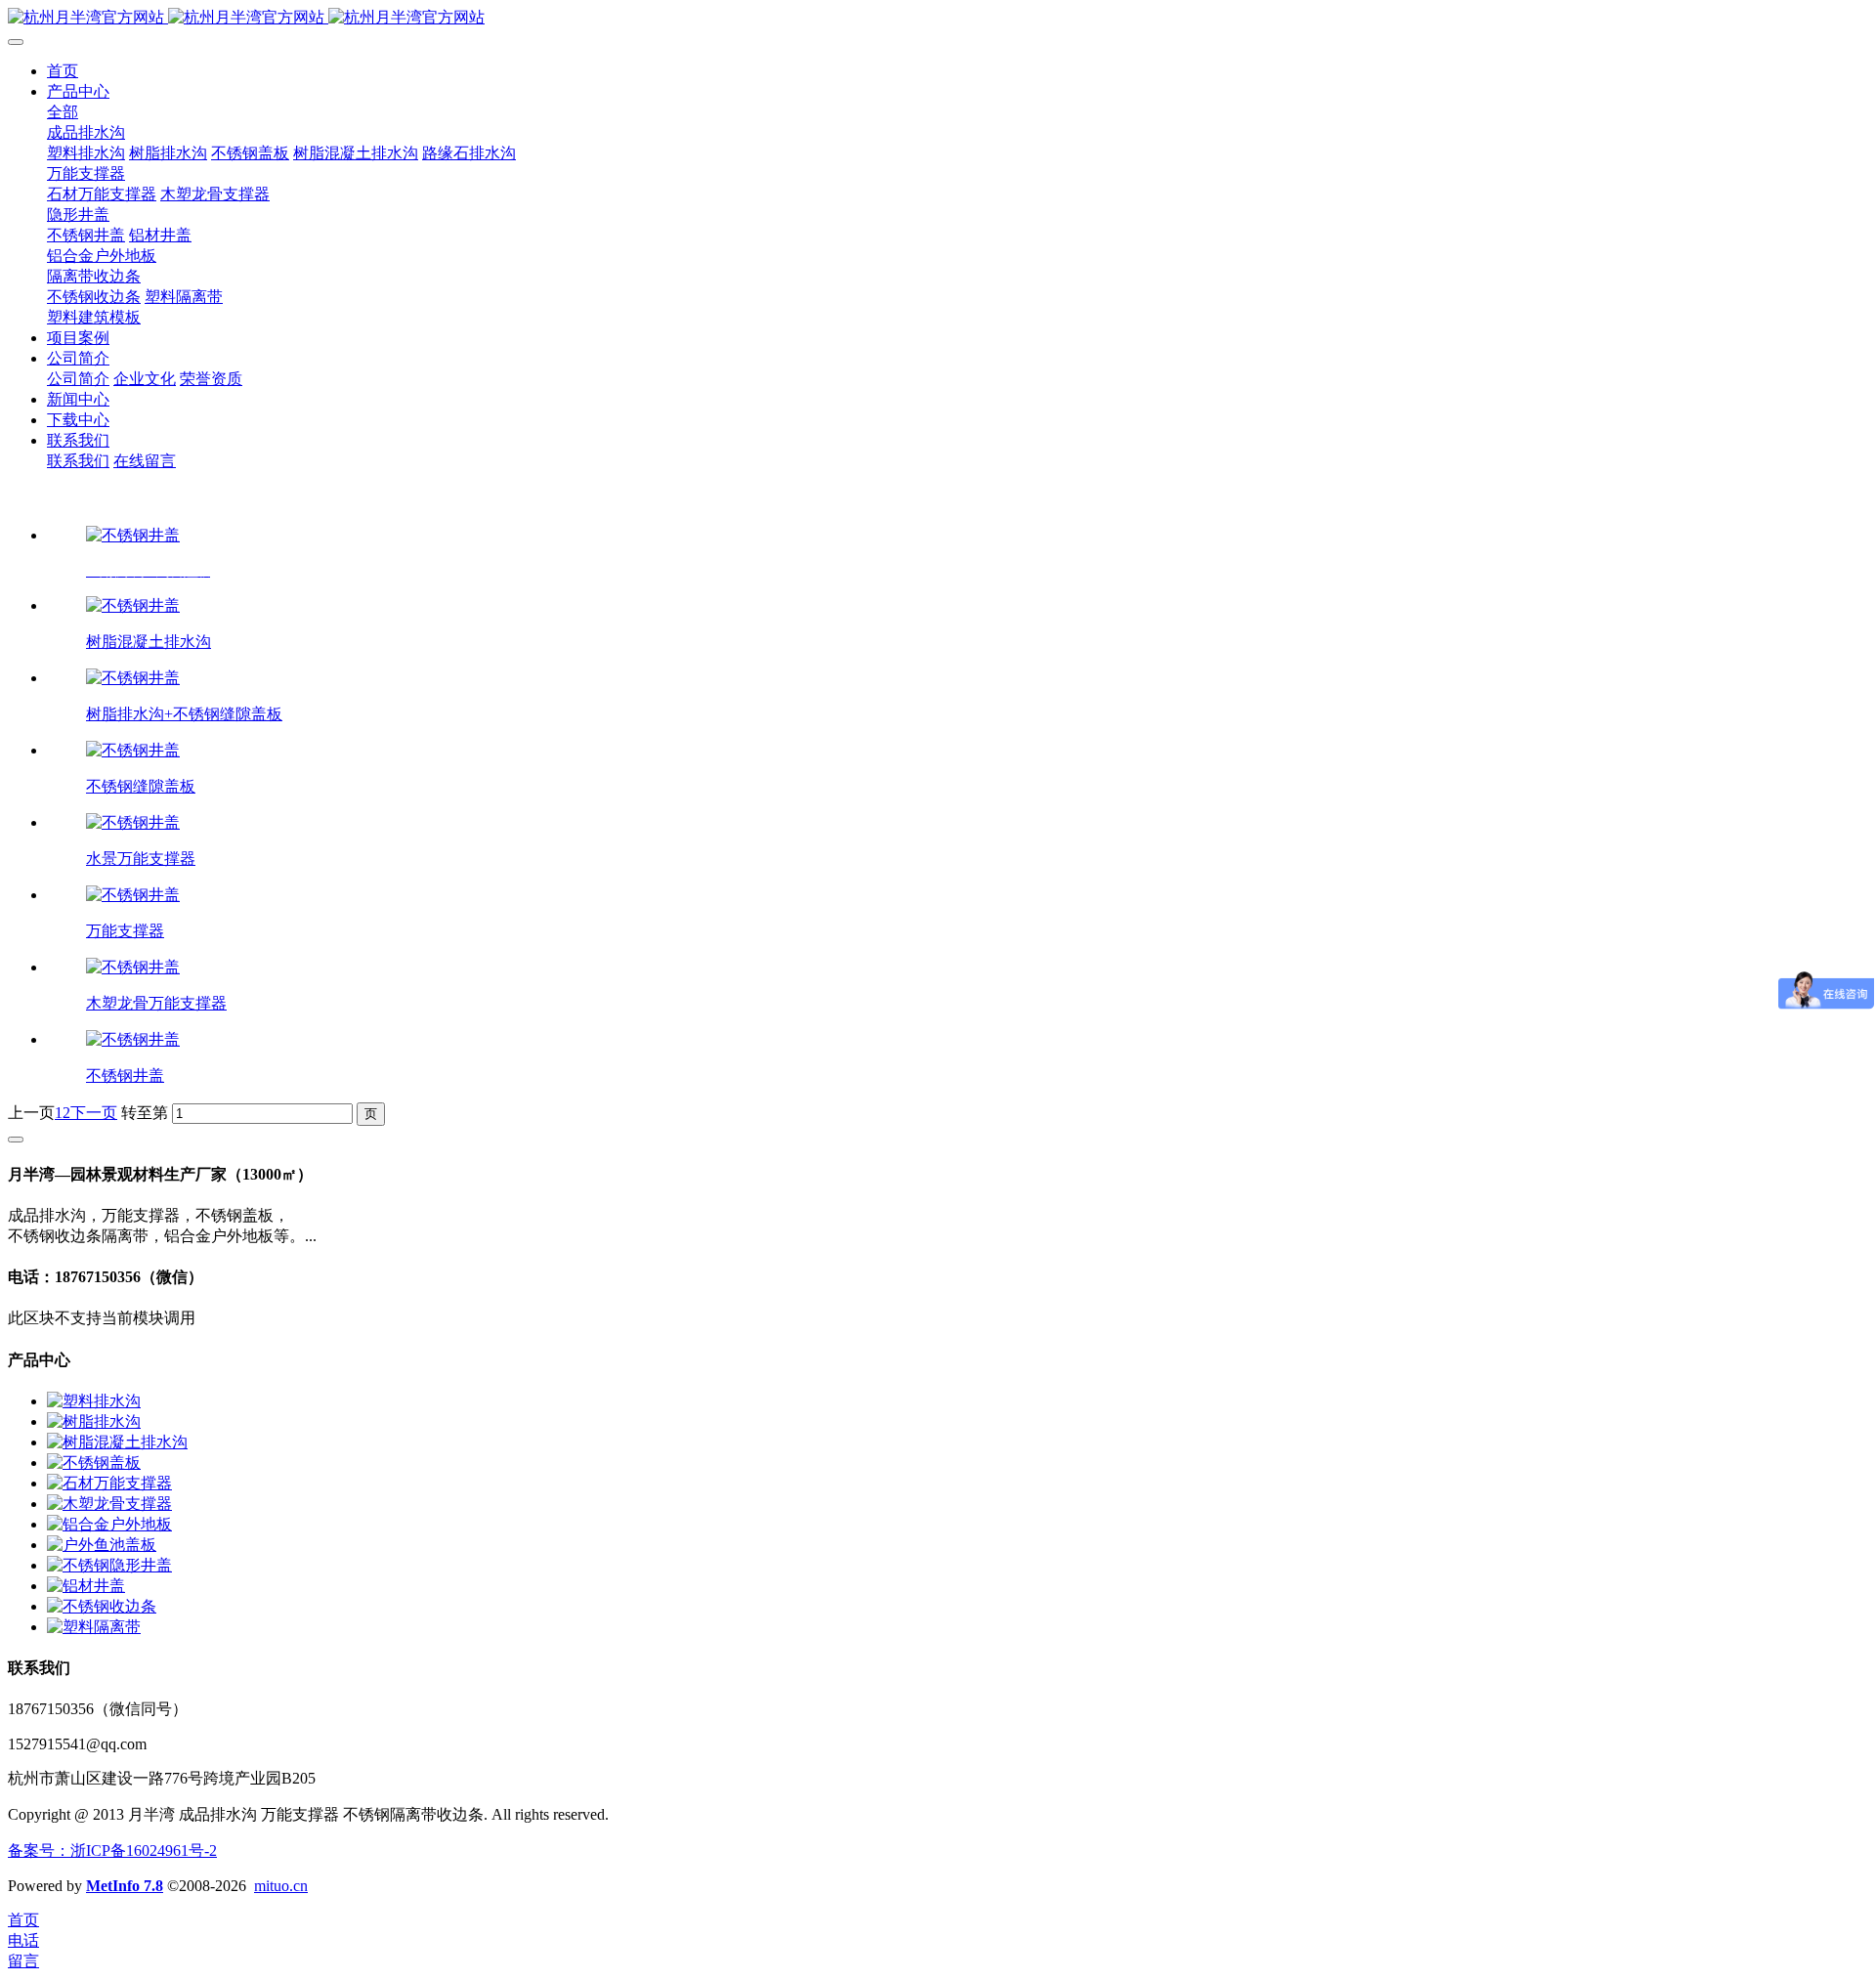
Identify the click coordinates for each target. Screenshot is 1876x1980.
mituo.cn (281, 1886)
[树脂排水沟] (94, 1421)
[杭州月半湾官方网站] (938, 18)
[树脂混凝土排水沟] (117, 1442)
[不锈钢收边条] (102, 1606)
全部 (63, 112)
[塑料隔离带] (94, 1627)
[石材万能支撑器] (109, 1483)
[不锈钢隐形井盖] (109, 1565)
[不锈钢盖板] (94, 1463)
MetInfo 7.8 (125, 1886)
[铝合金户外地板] (109, 1524)
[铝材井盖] (86, 1586)
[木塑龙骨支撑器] (109, 1504)
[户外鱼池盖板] (102, 1545)
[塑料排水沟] (94, 1401)
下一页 (94, 1113)
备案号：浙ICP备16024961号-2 (112, 1851)
